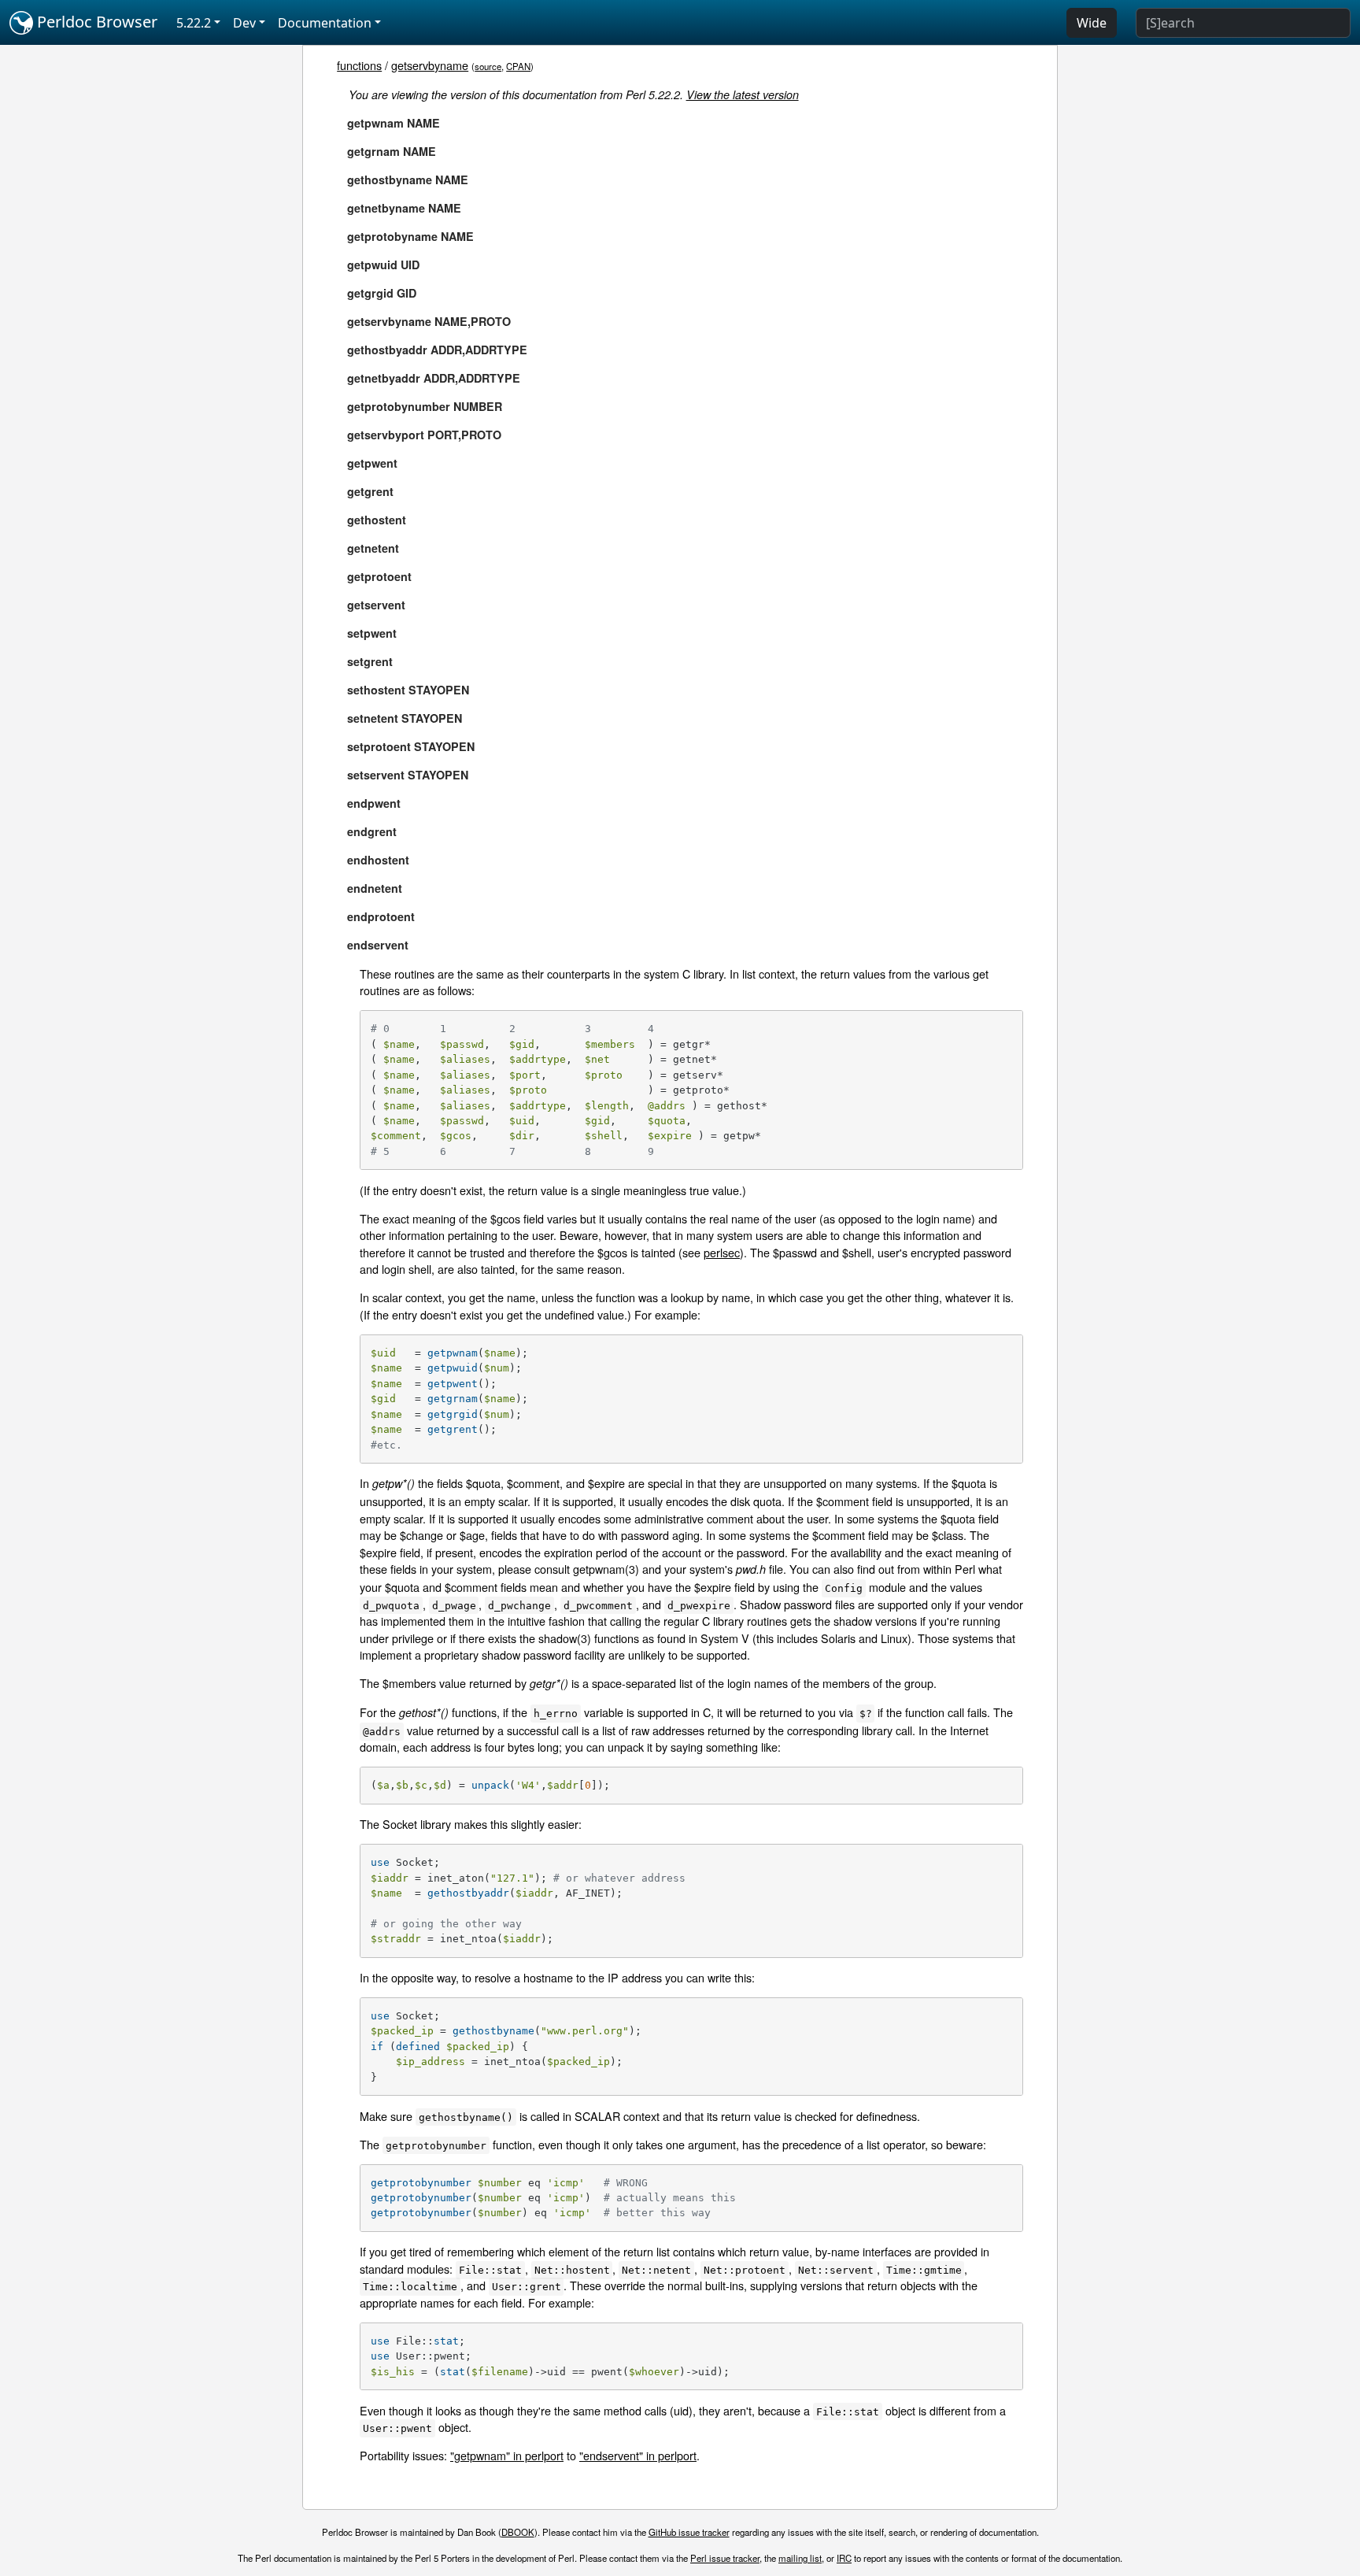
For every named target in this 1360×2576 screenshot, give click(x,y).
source (488, 66)
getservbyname (430, 65)
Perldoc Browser (95, 22)
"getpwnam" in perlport (507, 2455)
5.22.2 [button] (194, 23)
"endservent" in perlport (638, 2455)
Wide (1092, 23)
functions (359, 65)
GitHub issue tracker (689, 2532)
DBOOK (518, 2532)
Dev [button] (244, 23)
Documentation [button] (325, 23)
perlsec (722, 1252)
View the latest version (743, 94)
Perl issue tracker (725, 2558)
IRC (844, 2558)
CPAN (518, 66)
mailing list (800, 2558)
